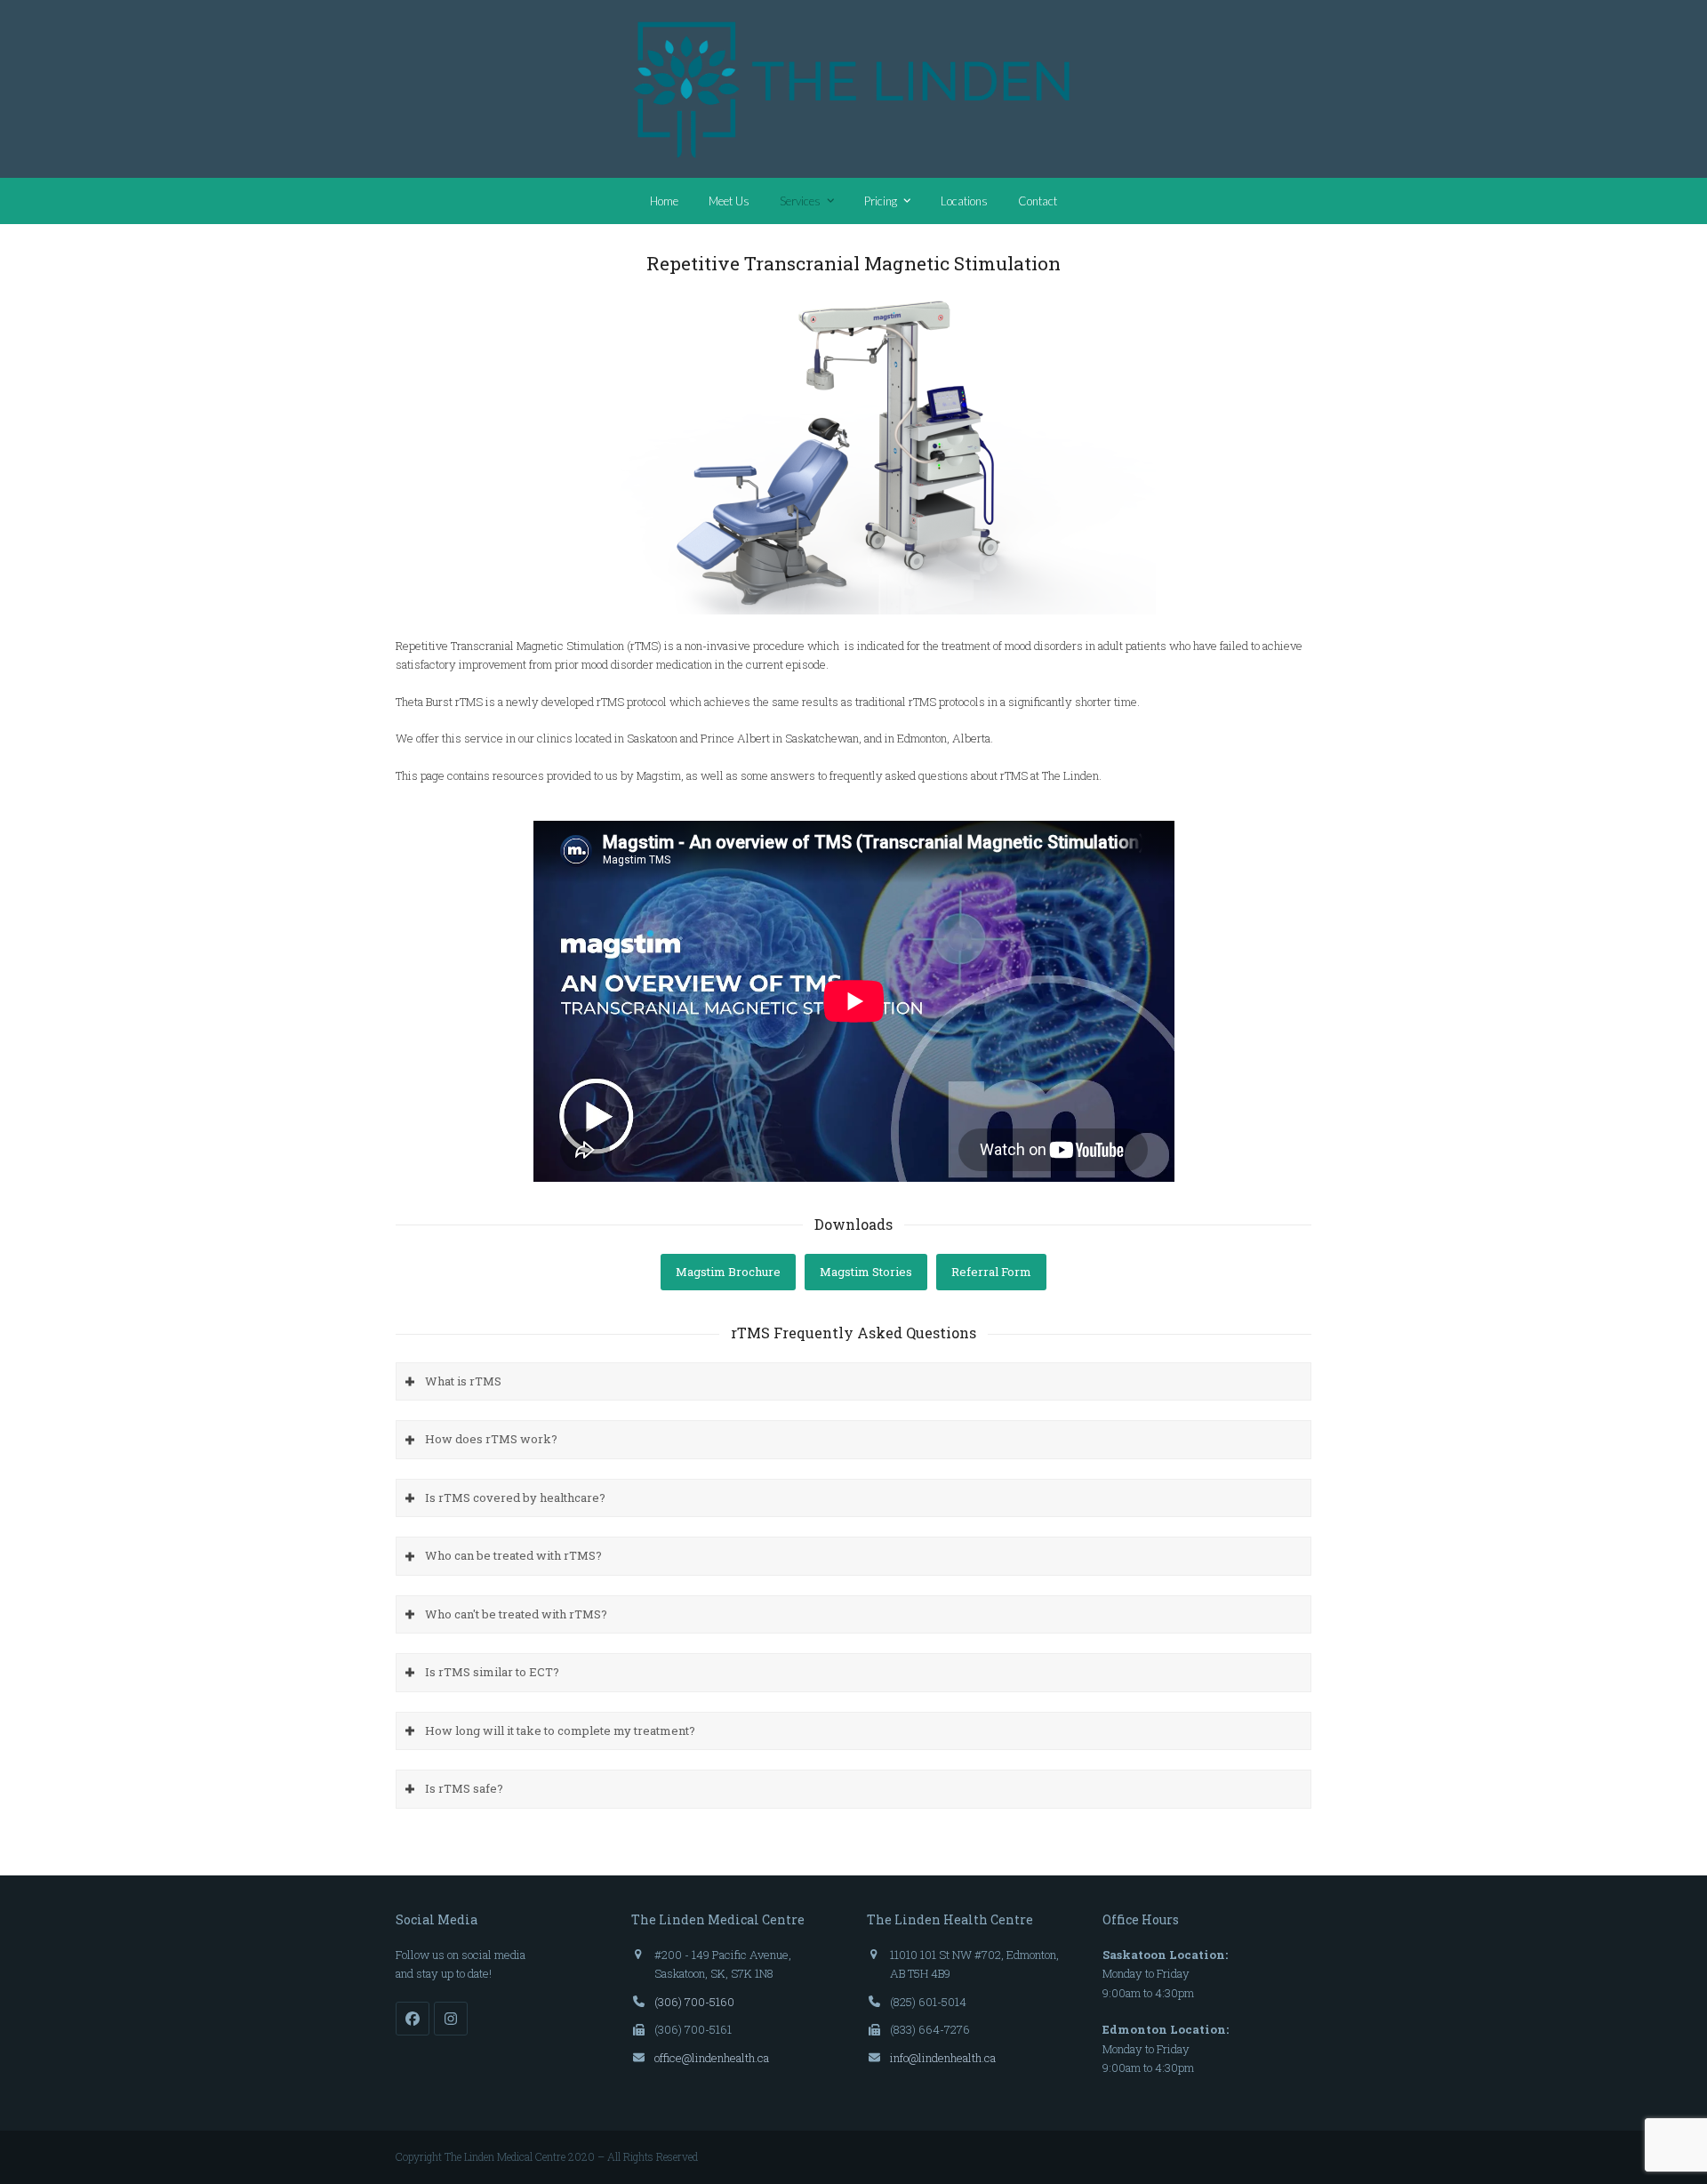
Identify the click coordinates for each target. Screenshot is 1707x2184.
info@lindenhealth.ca (943, 2058)
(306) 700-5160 (694, 2002)
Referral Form (991, 1272)
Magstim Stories (866, 1272)
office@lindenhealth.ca (712, 2058)
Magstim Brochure (728, 1272)
